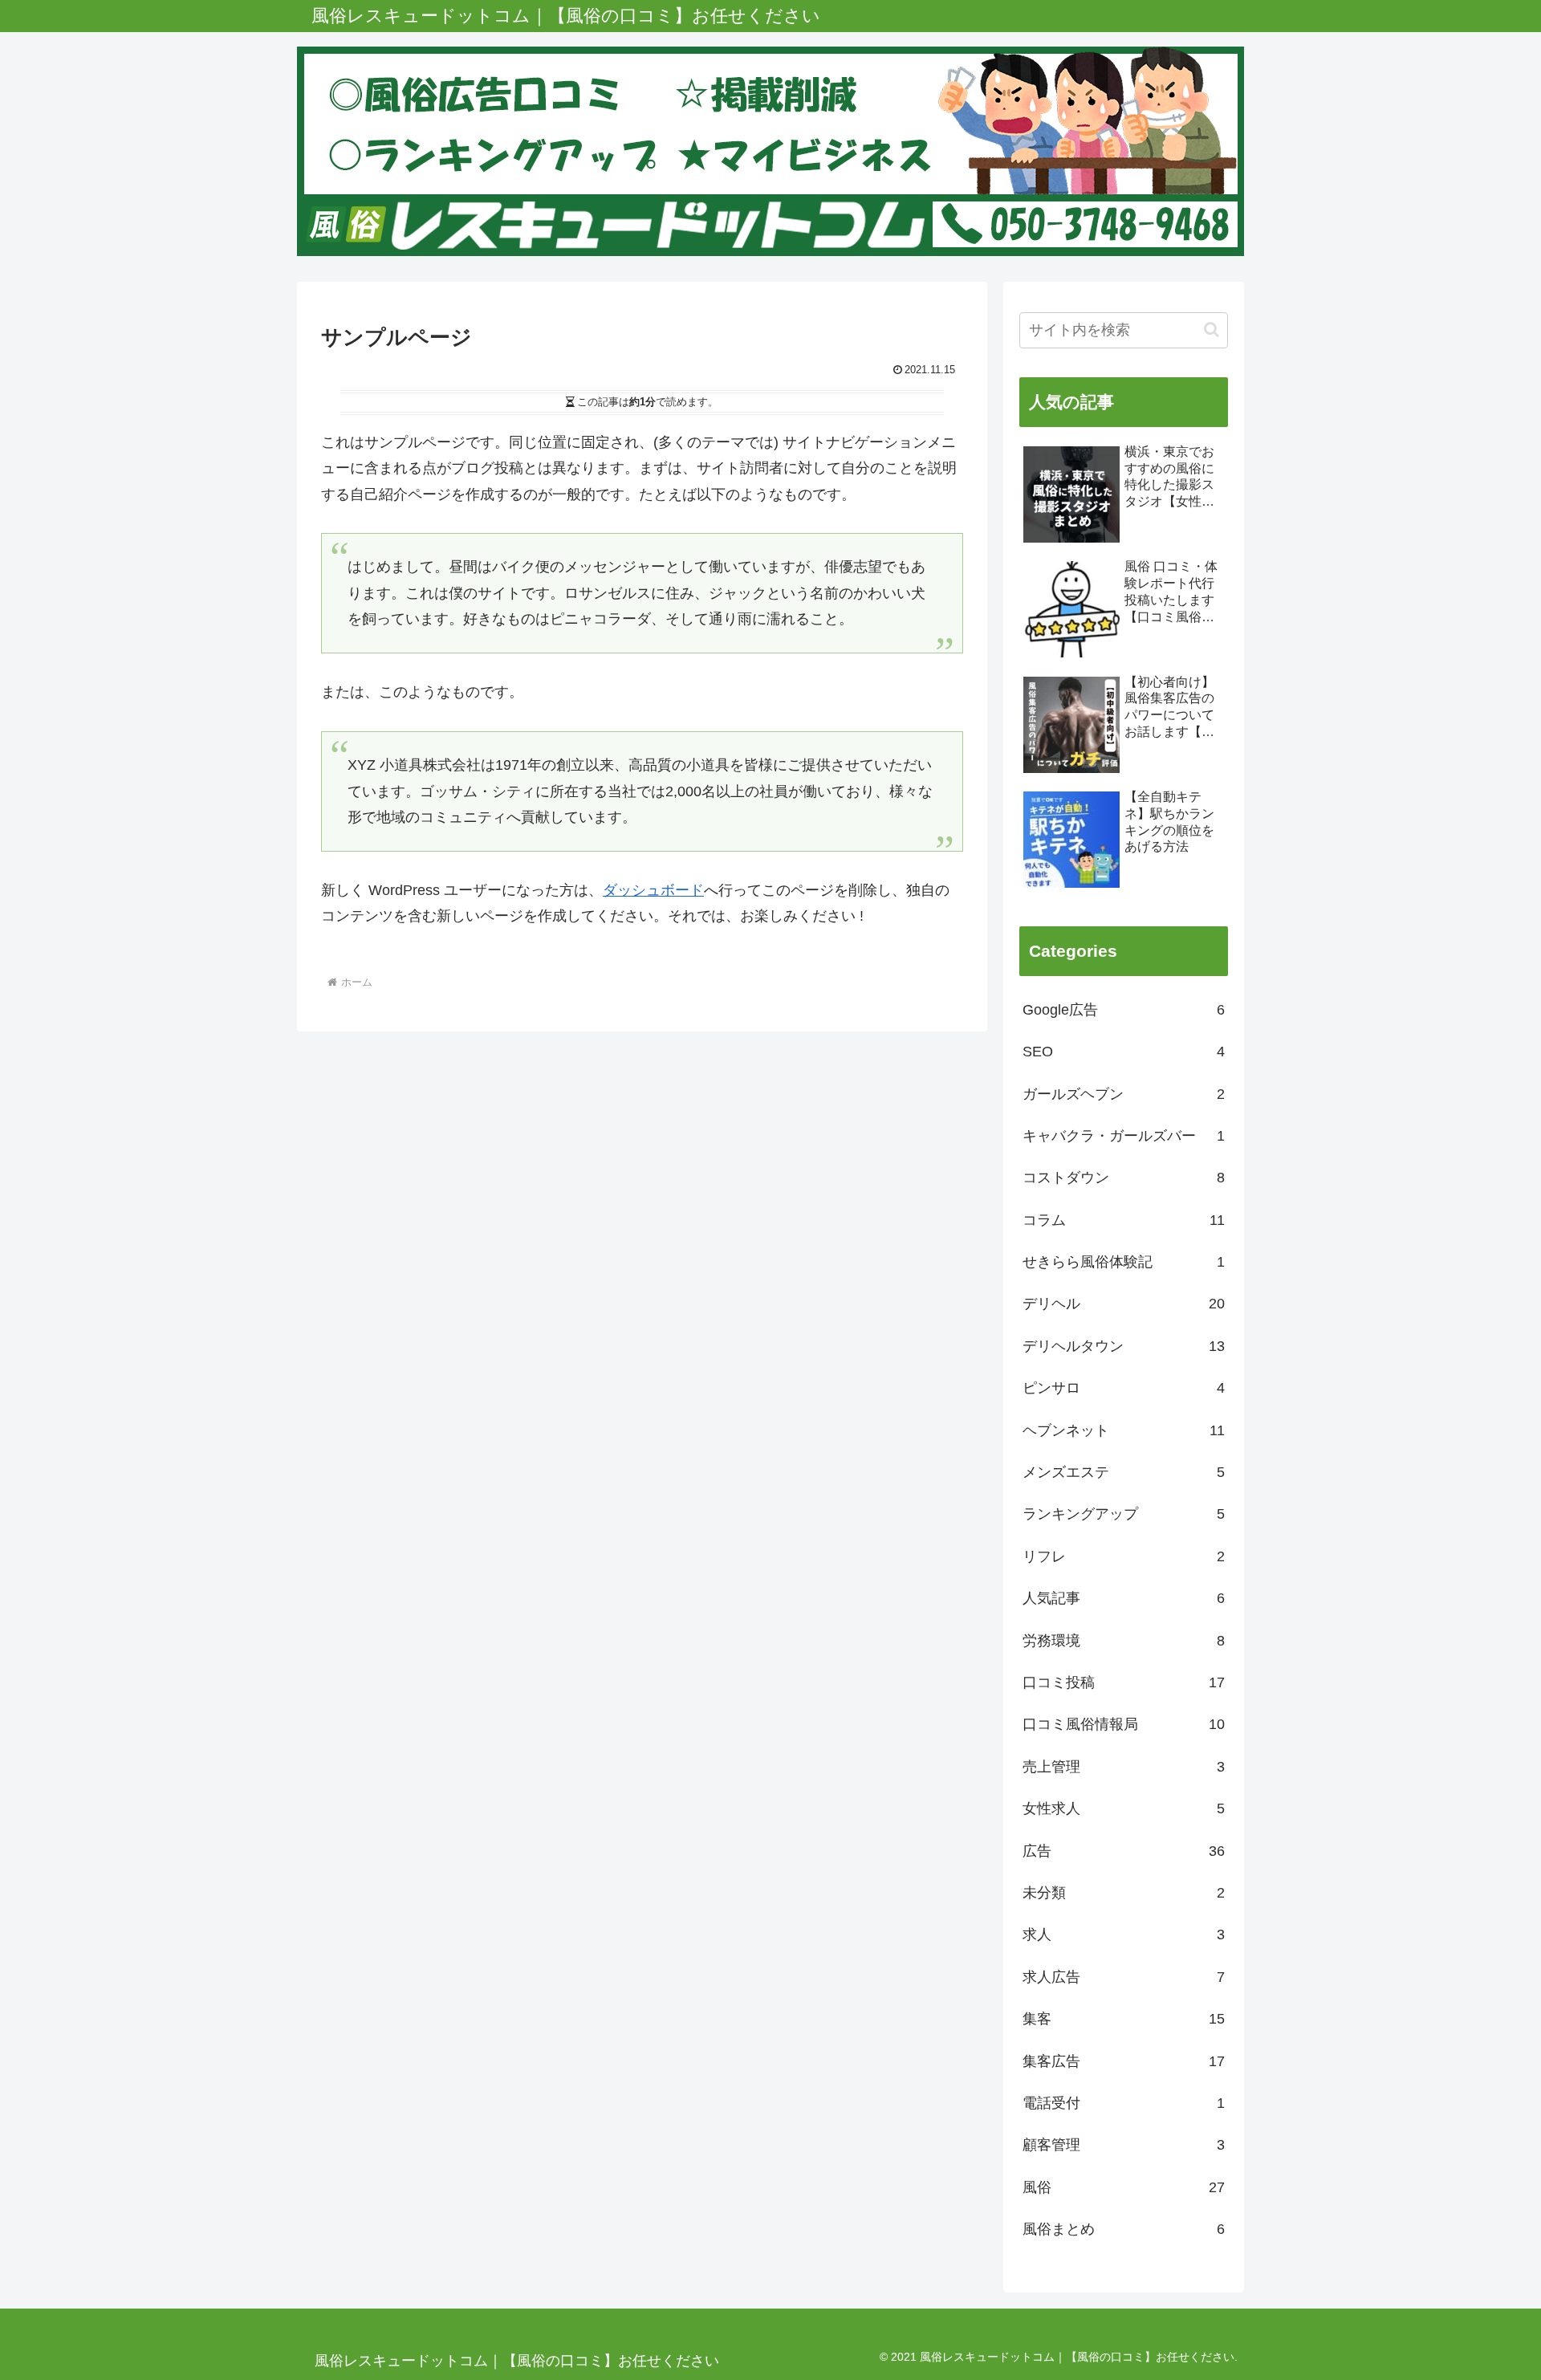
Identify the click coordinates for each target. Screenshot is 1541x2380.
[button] (1212, 330)
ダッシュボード (653, 890)
